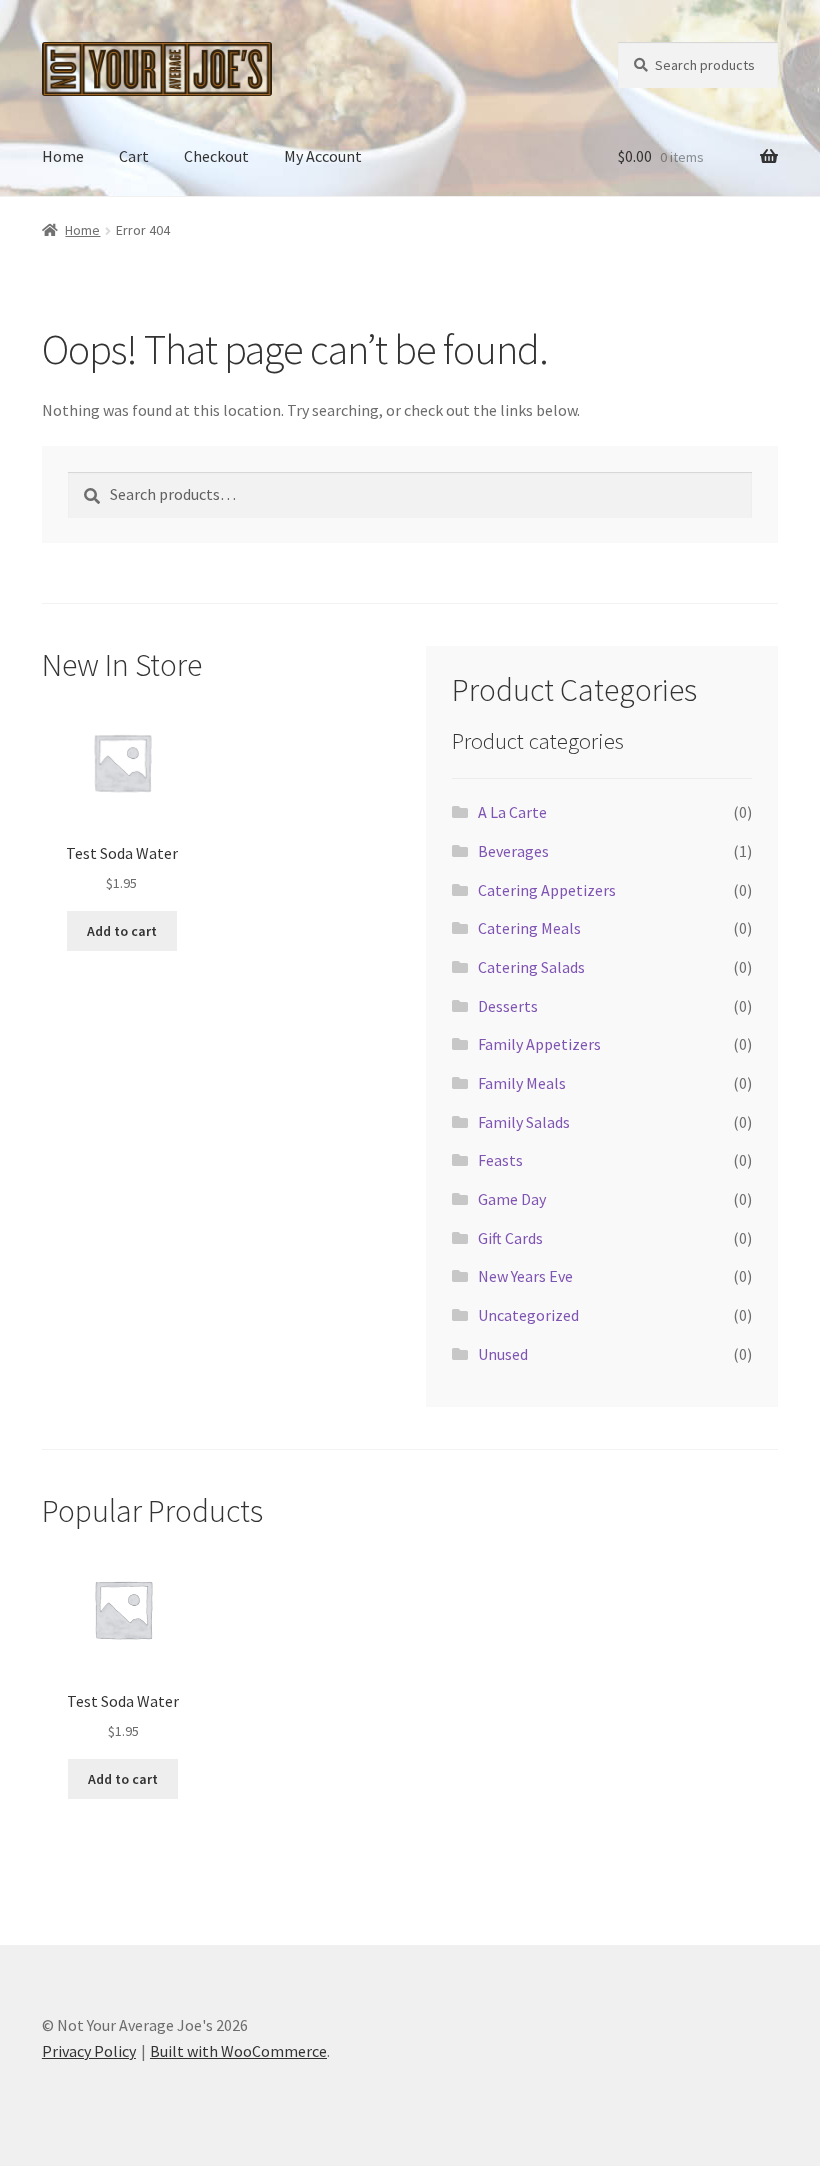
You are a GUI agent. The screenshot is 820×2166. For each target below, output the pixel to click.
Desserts (508, 1006)
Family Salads (524, 1122)
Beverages (513, 851)
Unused (503, 1354)
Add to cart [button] (122, 931)
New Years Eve (525, 1276)
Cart (134, 156)
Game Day (512, 1199)
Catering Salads (531, 967)
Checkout (216, 156)
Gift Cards (510, 1238)
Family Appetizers (539, 1044)
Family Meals (522, 1083)
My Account (323, 156)
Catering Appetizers (547, 890)
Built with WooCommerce (238, 2051)
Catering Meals (529, 928)
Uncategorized (528, 1315)
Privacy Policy (89, 2051)
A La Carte (512, 812)
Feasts (500, 1160)
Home (63, 156)
